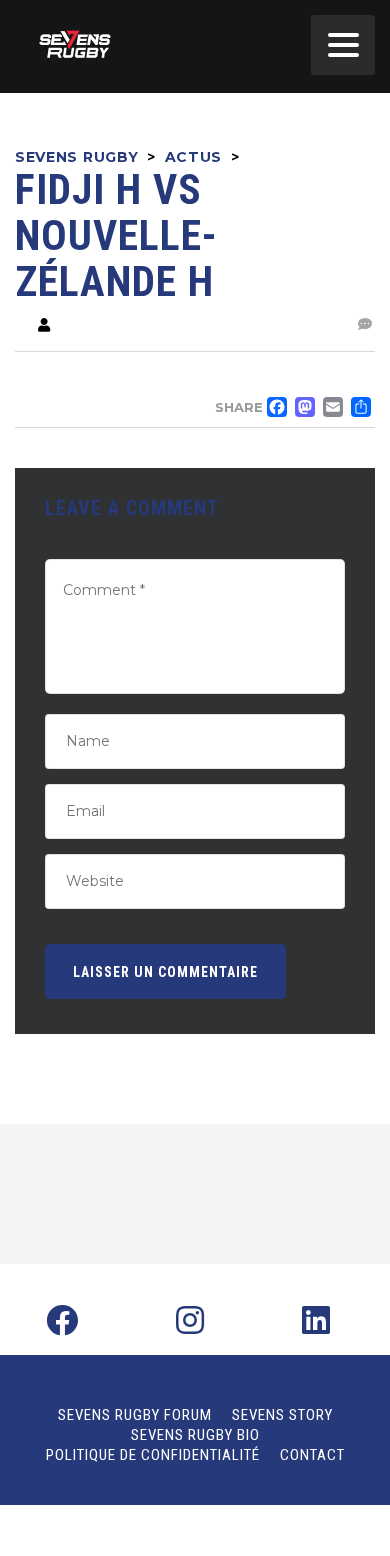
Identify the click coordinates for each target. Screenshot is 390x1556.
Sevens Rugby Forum (135, 1415)
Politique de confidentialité (153, 1455)
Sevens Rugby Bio (195, 1435)
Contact (312, 1455)
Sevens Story (282, 1415)
